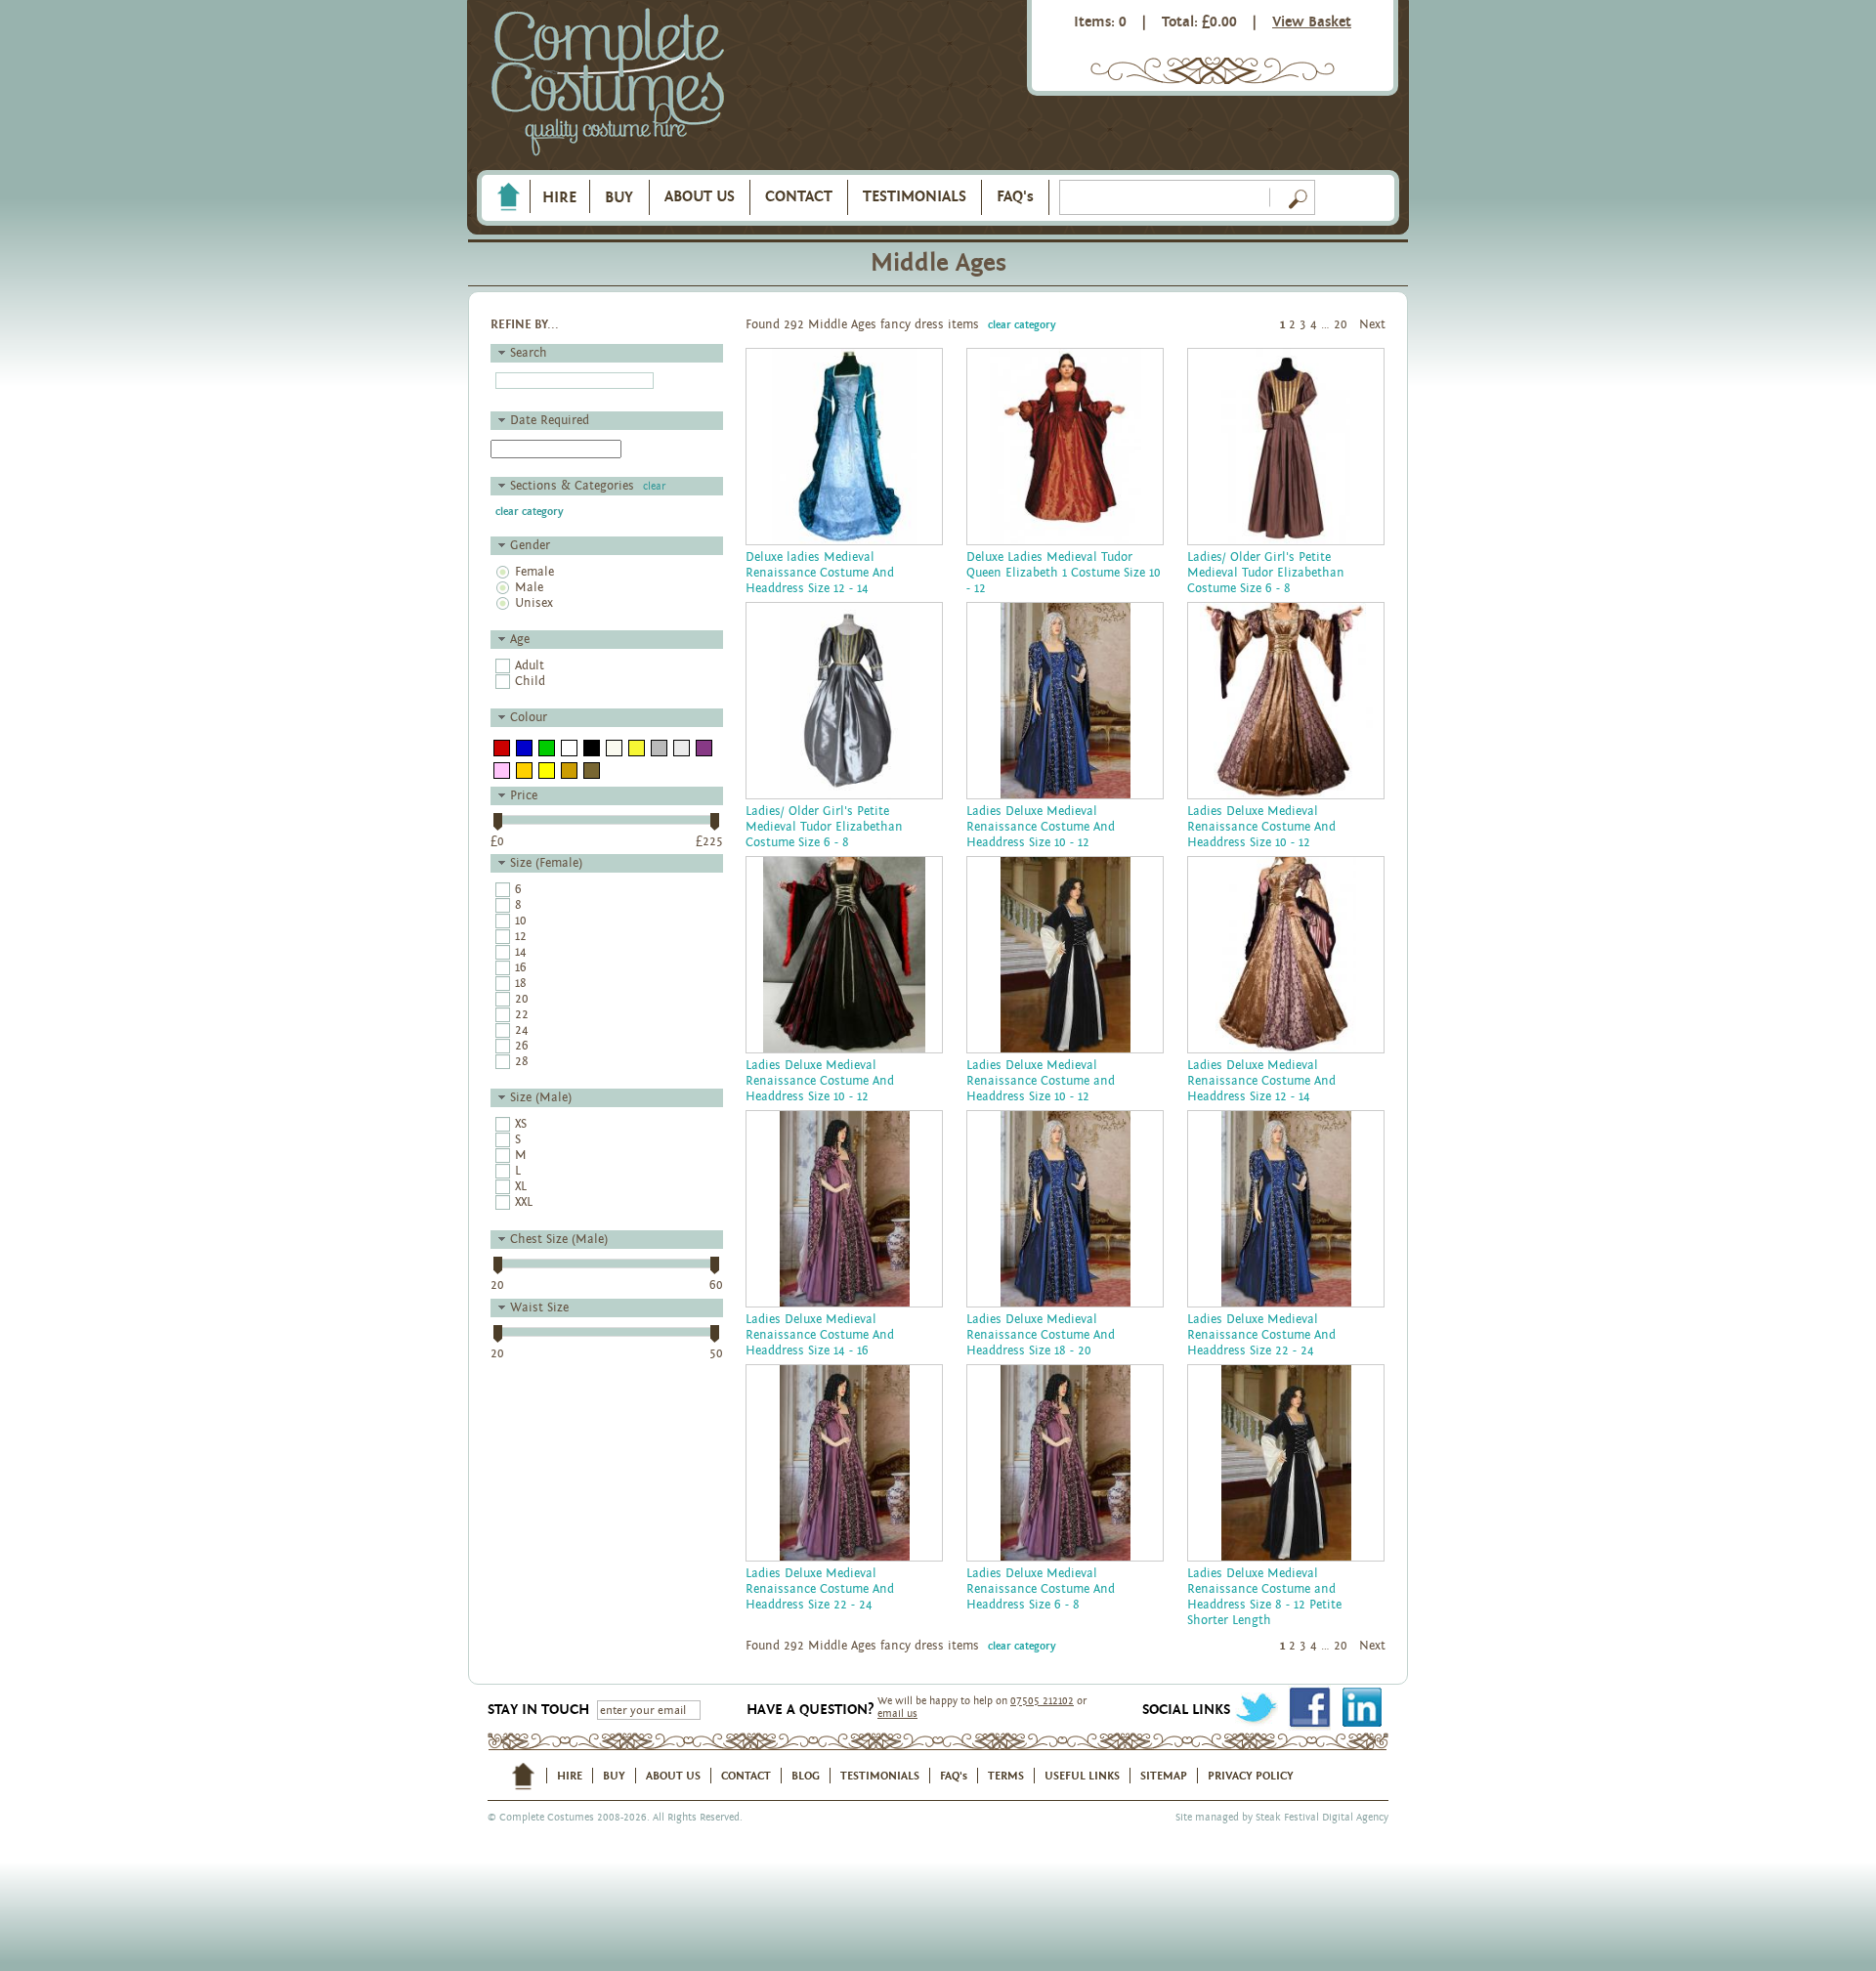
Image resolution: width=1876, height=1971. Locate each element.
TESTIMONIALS (915, 196)
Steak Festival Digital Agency (1322, 1817)
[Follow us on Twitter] (1257, 1708)
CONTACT (799, 196)
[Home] (508, 197)
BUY (619, 197)
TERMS (1006, 1776)
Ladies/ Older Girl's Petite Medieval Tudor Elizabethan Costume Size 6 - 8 (1266, 573)
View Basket (1312, 22)
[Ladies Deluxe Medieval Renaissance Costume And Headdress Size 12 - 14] (1286, 955)
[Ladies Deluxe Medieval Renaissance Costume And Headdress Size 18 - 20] (1065, 1209)
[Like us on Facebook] (1309, 1708)
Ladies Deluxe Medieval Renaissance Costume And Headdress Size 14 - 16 (820, 1335)
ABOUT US (700, 196)
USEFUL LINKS (1082, 1776)
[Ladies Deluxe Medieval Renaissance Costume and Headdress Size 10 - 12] (1065, 955)
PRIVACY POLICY (1251, 1776)
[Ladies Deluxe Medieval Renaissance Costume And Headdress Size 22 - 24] (1286, 1209)
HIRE (559, 197)
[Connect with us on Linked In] (1361, 1708)
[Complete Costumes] (608, 84)
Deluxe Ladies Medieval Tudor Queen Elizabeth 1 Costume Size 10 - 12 (1064, 573)
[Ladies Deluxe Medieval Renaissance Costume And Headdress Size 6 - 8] (1065, 1463)
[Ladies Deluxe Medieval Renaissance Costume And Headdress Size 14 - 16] (844, 1209)
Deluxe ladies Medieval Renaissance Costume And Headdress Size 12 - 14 (820, 573)
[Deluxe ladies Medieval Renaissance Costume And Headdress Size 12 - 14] (844, 447)
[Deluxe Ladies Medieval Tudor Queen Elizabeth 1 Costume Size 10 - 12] (1065, 447)
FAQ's (1015, 196)
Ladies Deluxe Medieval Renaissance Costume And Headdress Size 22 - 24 (1261, 1335)
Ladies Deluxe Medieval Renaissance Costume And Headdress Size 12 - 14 (1261, 1081)
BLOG (806, 1776)
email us (897, 1714)
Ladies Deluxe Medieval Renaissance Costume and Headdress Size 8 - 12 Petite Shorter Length (1264, 1597)
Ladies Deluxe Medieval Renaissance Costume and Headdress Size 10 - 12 (1041, 1081)
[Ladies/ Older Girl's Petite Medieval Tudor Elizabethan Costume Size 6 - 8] (1286, 447)
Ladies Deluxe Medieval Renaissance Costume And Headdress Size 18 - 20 (1041, 1335)
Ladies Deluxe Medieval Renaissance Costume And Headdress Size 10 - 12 (1041, 827)
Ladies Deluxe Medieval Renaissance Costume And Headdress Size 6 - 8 (1041, 1589)
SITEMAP (1164, 1776)
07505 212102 (1042, 1701)
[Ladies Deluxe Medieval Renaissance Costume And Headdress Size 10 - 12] (1065, 701)
